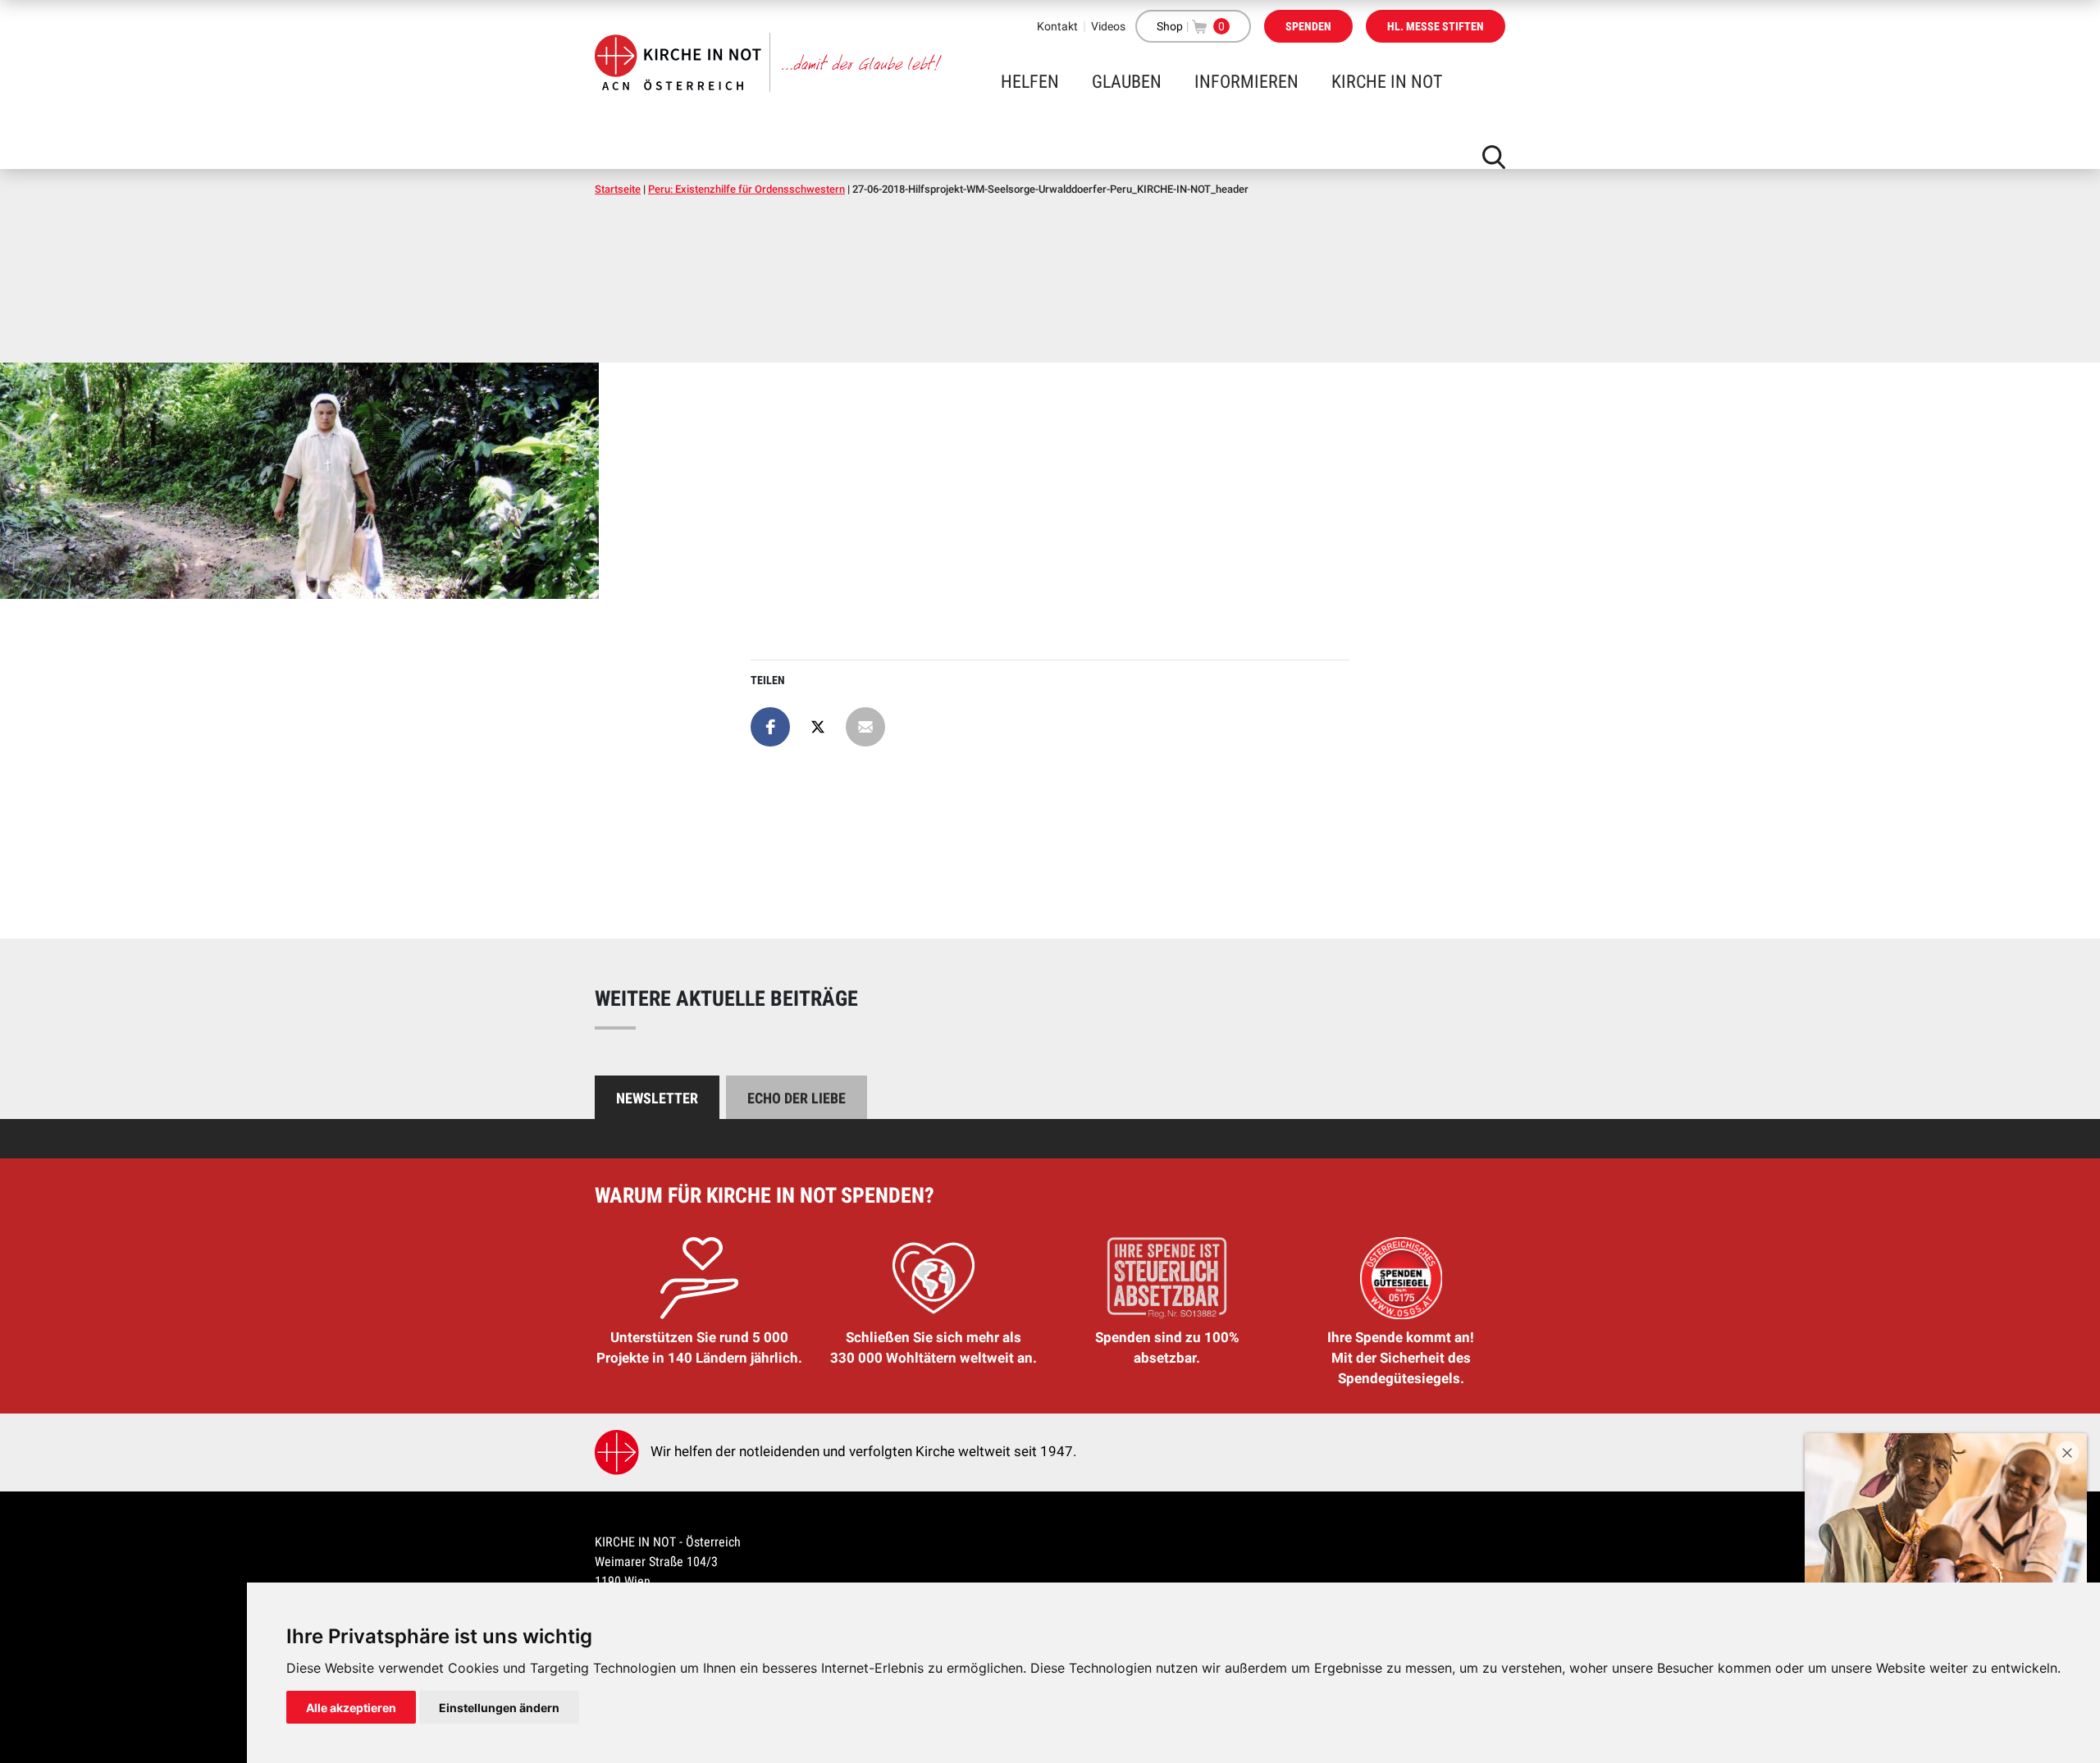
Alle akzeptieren (351, 1708)
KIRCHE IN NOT (1387, 82)
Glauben (1127, 82)
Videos (1108, 26)
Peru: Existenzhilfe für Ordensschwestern (746, 189)
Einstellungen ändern (499, 1708)
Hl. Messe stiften (1436, 26)
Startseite (618, 189)
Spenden (1308, 26)
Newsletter (657, 1098)
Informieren (1246, 82)
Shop (1170, 26)
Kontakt (1057, 26)
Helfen (1030, 82)
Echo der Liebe (797, 1098)
